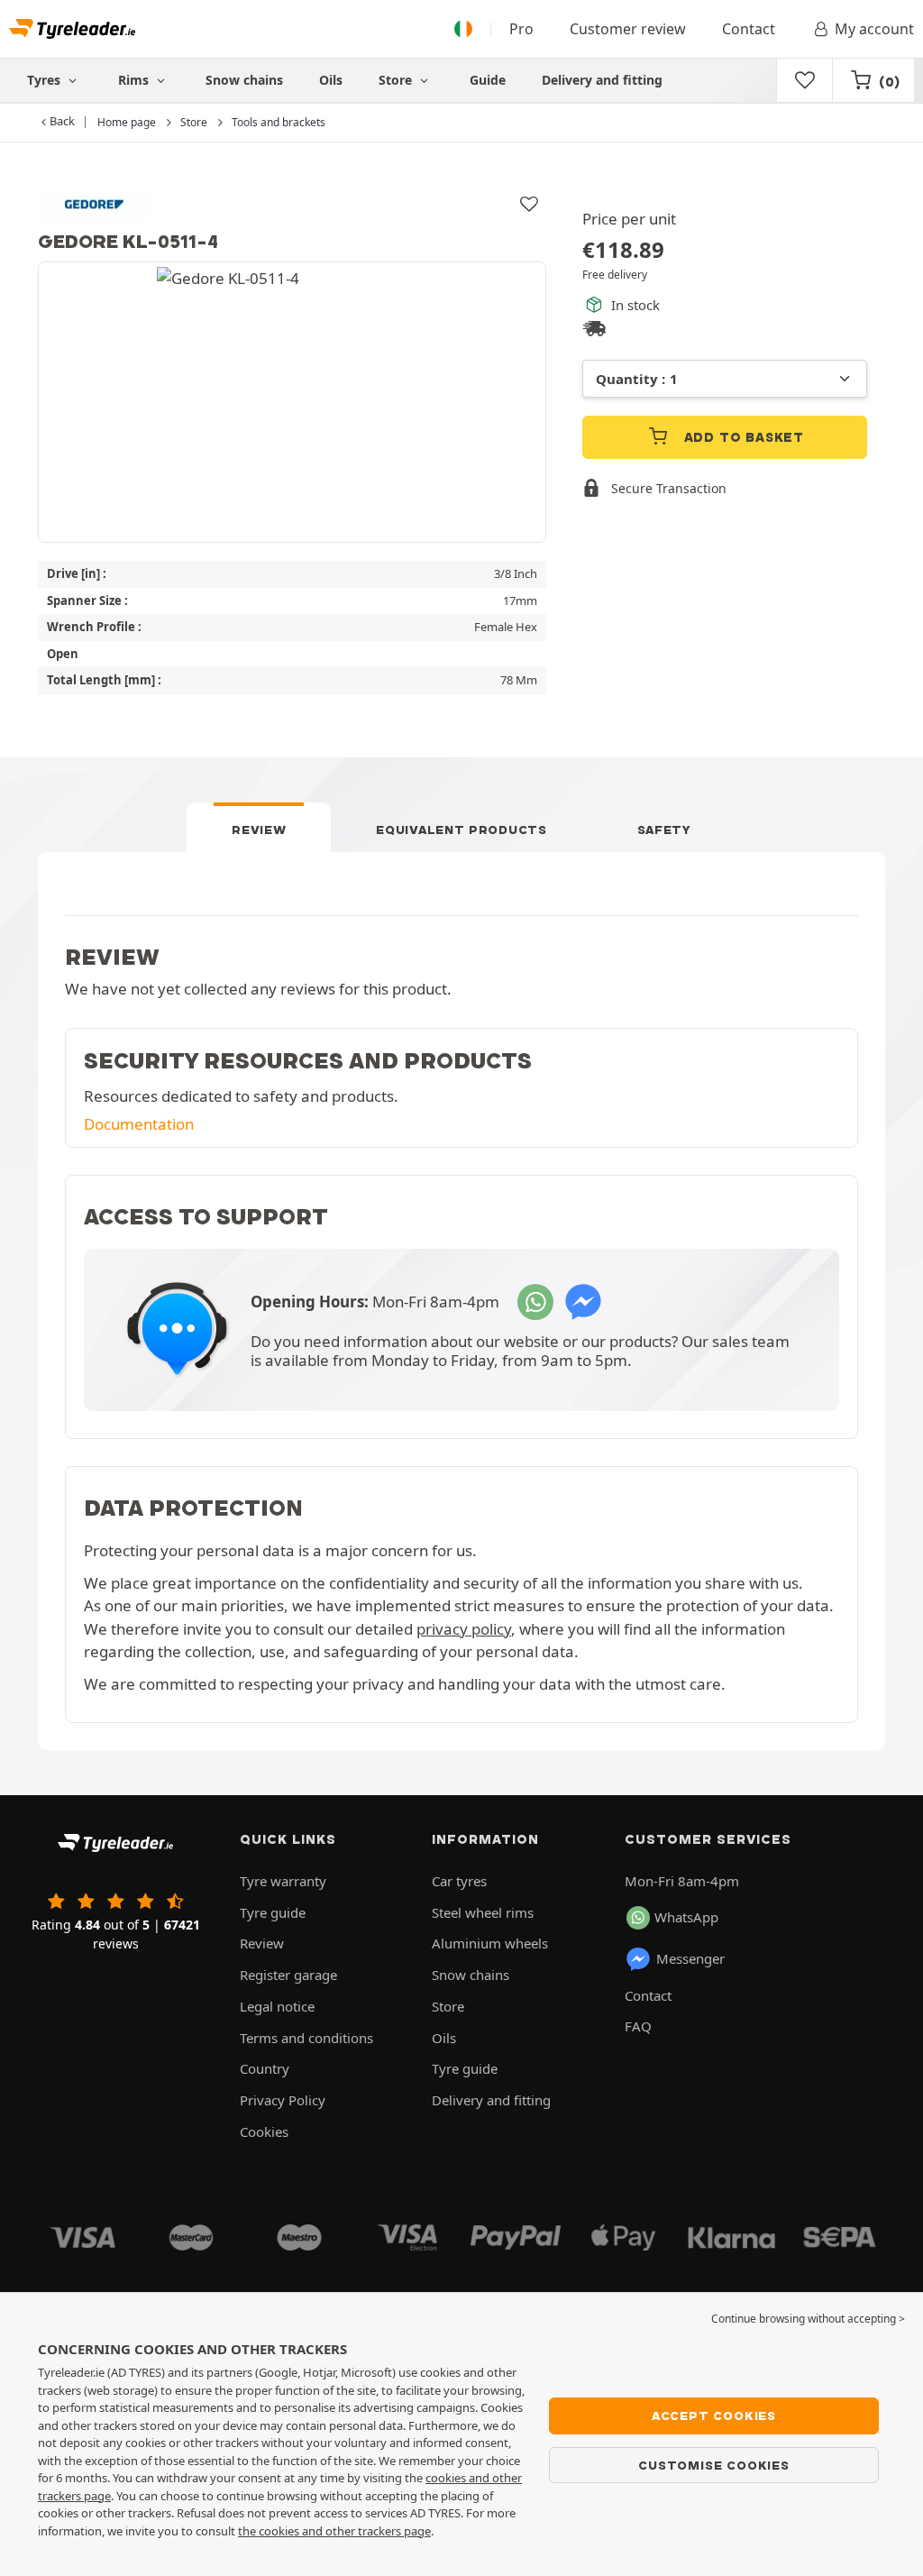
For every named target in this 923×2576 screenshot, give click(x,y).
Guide (488, 80)
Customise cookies (714, 2465)
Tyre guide (273, 1912)
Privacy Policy (283, 2100)
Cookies (264, 2131)
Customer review (628, 29)
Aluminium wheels (490, 1943)
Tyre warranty (283, 1881)
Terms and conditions (306, 2038)
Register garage (288, 1975)
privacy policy (464, 1629)
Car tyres (459, 1881)
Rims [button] (135, 80)
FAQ (638, 2026)
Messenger (690, 1958)
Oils (331, 80)
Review (259, 830)
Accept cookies (714, 2416)
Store (397, 80)
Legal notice (277, 2006)
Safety (664, 830)
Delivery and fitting (602, 80)
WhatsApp (686, 1917)
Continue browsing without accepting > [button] (808, 2319)
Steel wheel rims (483, 1912)
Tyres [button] (46, 80)
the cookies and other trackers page (334, 2531)
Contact (749, 29)
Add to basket (742, 437)
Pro (521, 29)
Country (265, 2068)
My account (874, 29)
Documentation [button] (139, 1124)
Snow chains (244, 80)
